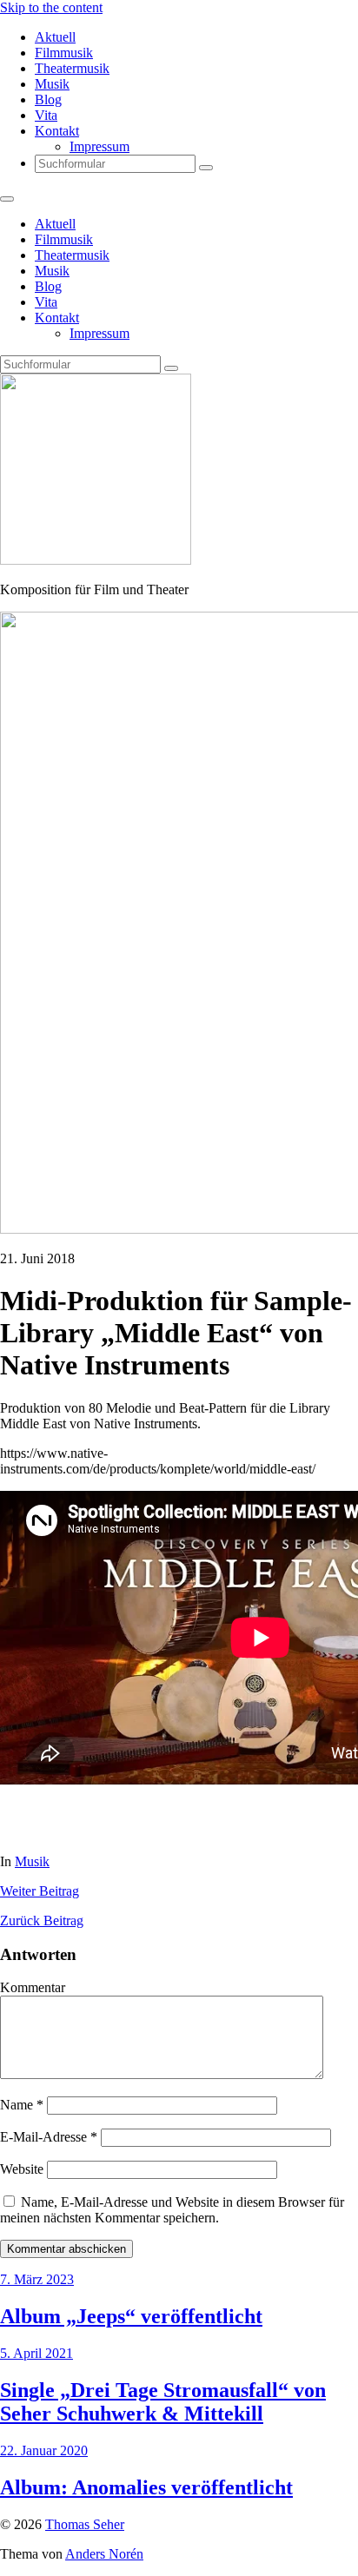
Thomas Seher (85, 2524)
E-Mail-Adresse (49, 2137)
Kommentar (33, 1987)
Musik (52, 84)
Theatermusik (72, 68)
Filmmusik (64, 53)
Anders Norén (104, 2554)
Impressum (99, 146)
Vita (46, 115)
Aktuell (55, 37)
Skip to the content (51, 7)
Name (22, 2105)
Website (22, 2169)
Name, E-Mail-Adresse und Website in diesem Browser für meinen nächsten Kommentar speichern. (172, 2210)
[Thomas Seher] (96, 560)
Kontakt (57, 131)
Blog (48, 99)
